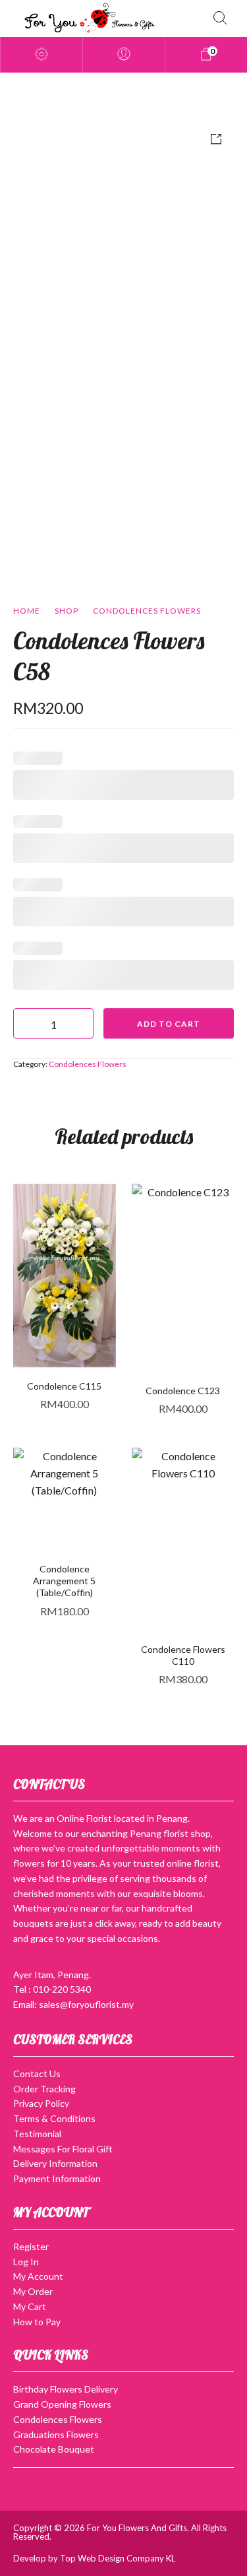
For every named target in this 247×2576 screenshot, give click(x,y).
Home (27, 611)
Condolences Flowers (147, 611)
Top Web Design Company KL (118, 2558)
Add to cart (169, 1024)
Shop (67, 611)
